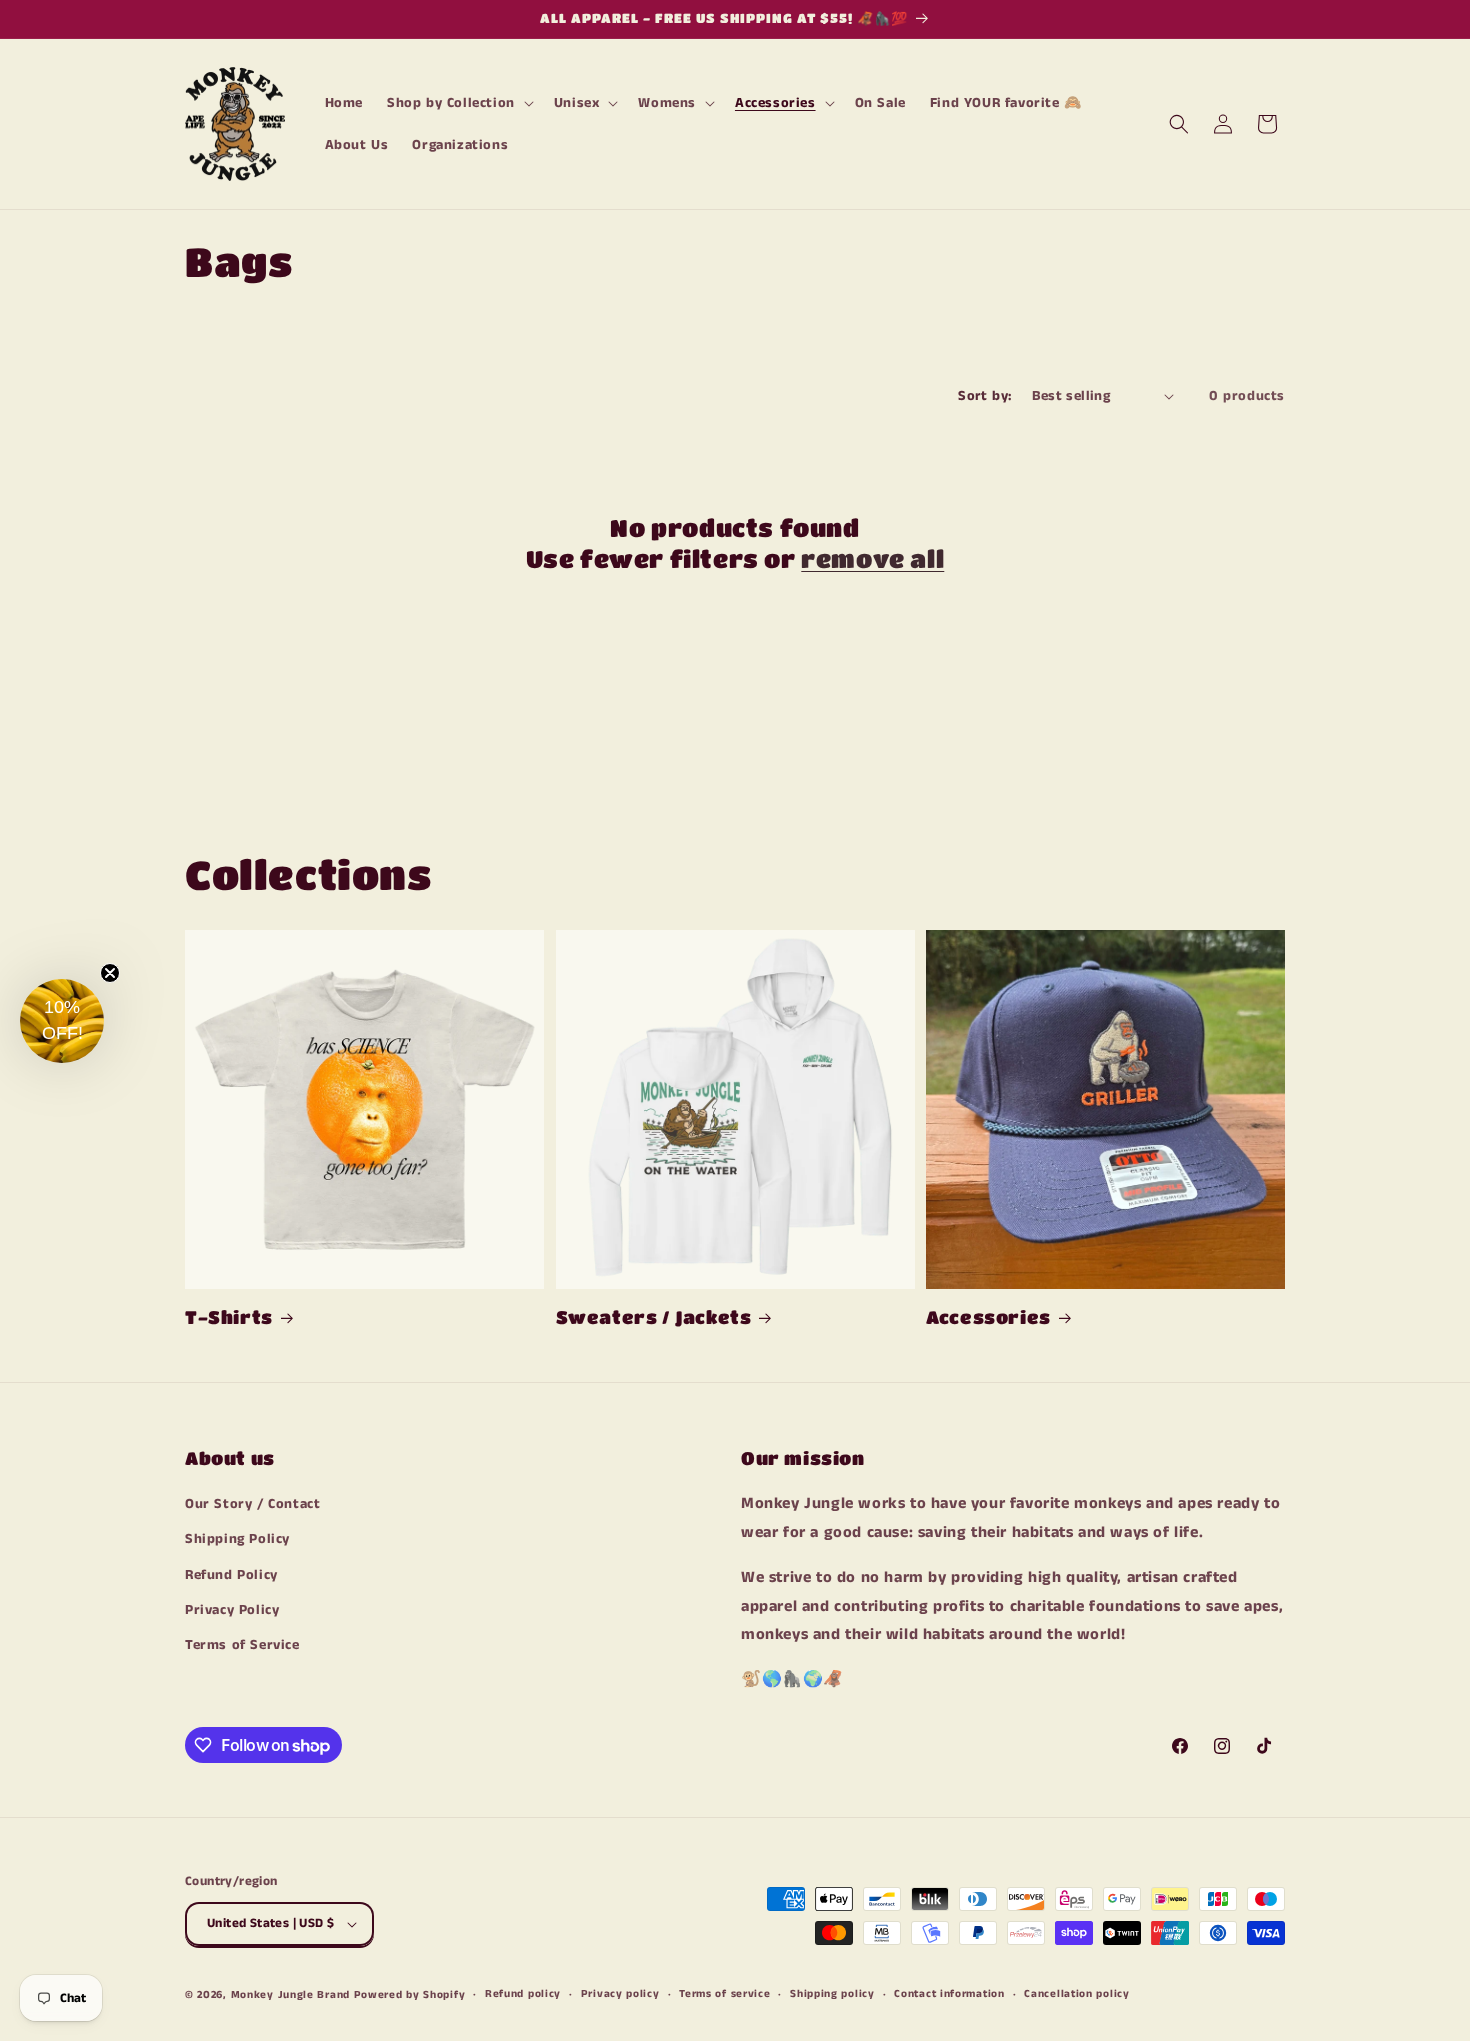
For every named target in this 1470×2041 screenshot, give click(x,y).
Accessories (988, 1317)
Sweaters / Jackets (654, 1317)
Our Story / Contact (252, 1504)
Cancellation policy (1076, 1994)
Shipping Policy (237, 1540)
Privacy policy (620, 1994)
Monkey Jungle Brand (290, 1995)
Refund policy (523, 1994)
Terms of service (724, 1994)
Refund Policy (231, 1575)
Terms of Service (242, 1645)
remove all (872, 558)
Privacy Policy (232, 1610)
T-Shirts (229, 1317)
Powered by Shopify (410, 1995)
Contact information (949, 1994)
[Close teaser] (110, 973)
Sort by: (984, 396)
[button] (458, 103)
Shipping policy (832, 1994)
